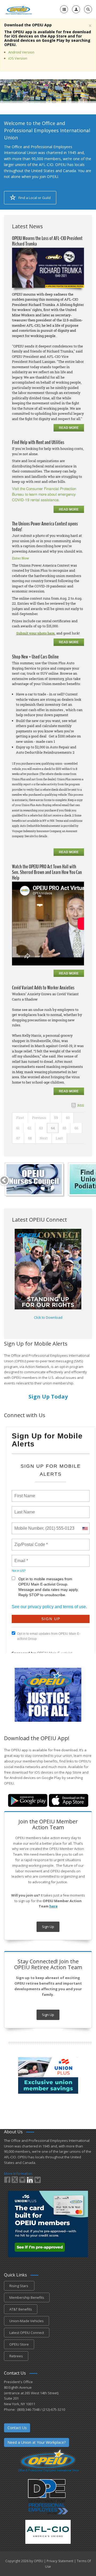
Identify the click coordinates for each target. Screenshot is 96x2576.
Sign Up (48, 1927)
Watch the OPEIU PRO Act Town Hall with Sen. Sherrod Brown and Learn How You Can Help (47, 872)
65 (65, 1128)
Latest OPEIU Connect (27, 2333)
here (53, 1906)
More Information (18, 2173)
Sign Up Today (48, 1397)
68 (30, 1138)
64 (53, 1128)
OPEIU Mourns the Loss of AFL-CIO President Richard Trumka (47, 241)
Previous (39, 1118)
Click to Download (48, 1317)
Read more (69, 428)
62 (29, 1128)
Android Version (21, 52)
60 (68, 1118)
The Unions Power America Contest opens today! (45, 526)
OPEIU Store (19, 2344)
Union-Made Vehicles (27, 2321)
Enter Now (21, 558)
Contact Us (17, 2428)
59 (56, 1118)
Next (44, 1138)
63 (41, 1128)
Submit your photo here (35, 633)
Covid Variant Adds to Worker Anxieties (43, 988)
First (20, 1118)
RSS (81, 1105)
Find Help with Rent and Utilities (38, 442)
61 (18, 1128)
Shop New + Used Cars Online (35, 657)
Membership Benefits (27, 2297)
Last (59, 1138)
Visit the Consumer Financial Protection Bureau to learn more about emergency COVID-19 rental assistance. (44, 495)
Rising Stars (19, 2286)
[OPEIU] (19, 9)
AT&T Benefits (21, 2309)
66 (76, 1128)
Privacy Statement (60, 2561)
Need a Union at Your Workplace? (37, 2442)
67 (18, 1138)
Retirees (16, 2356)
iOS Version (18, 58)
